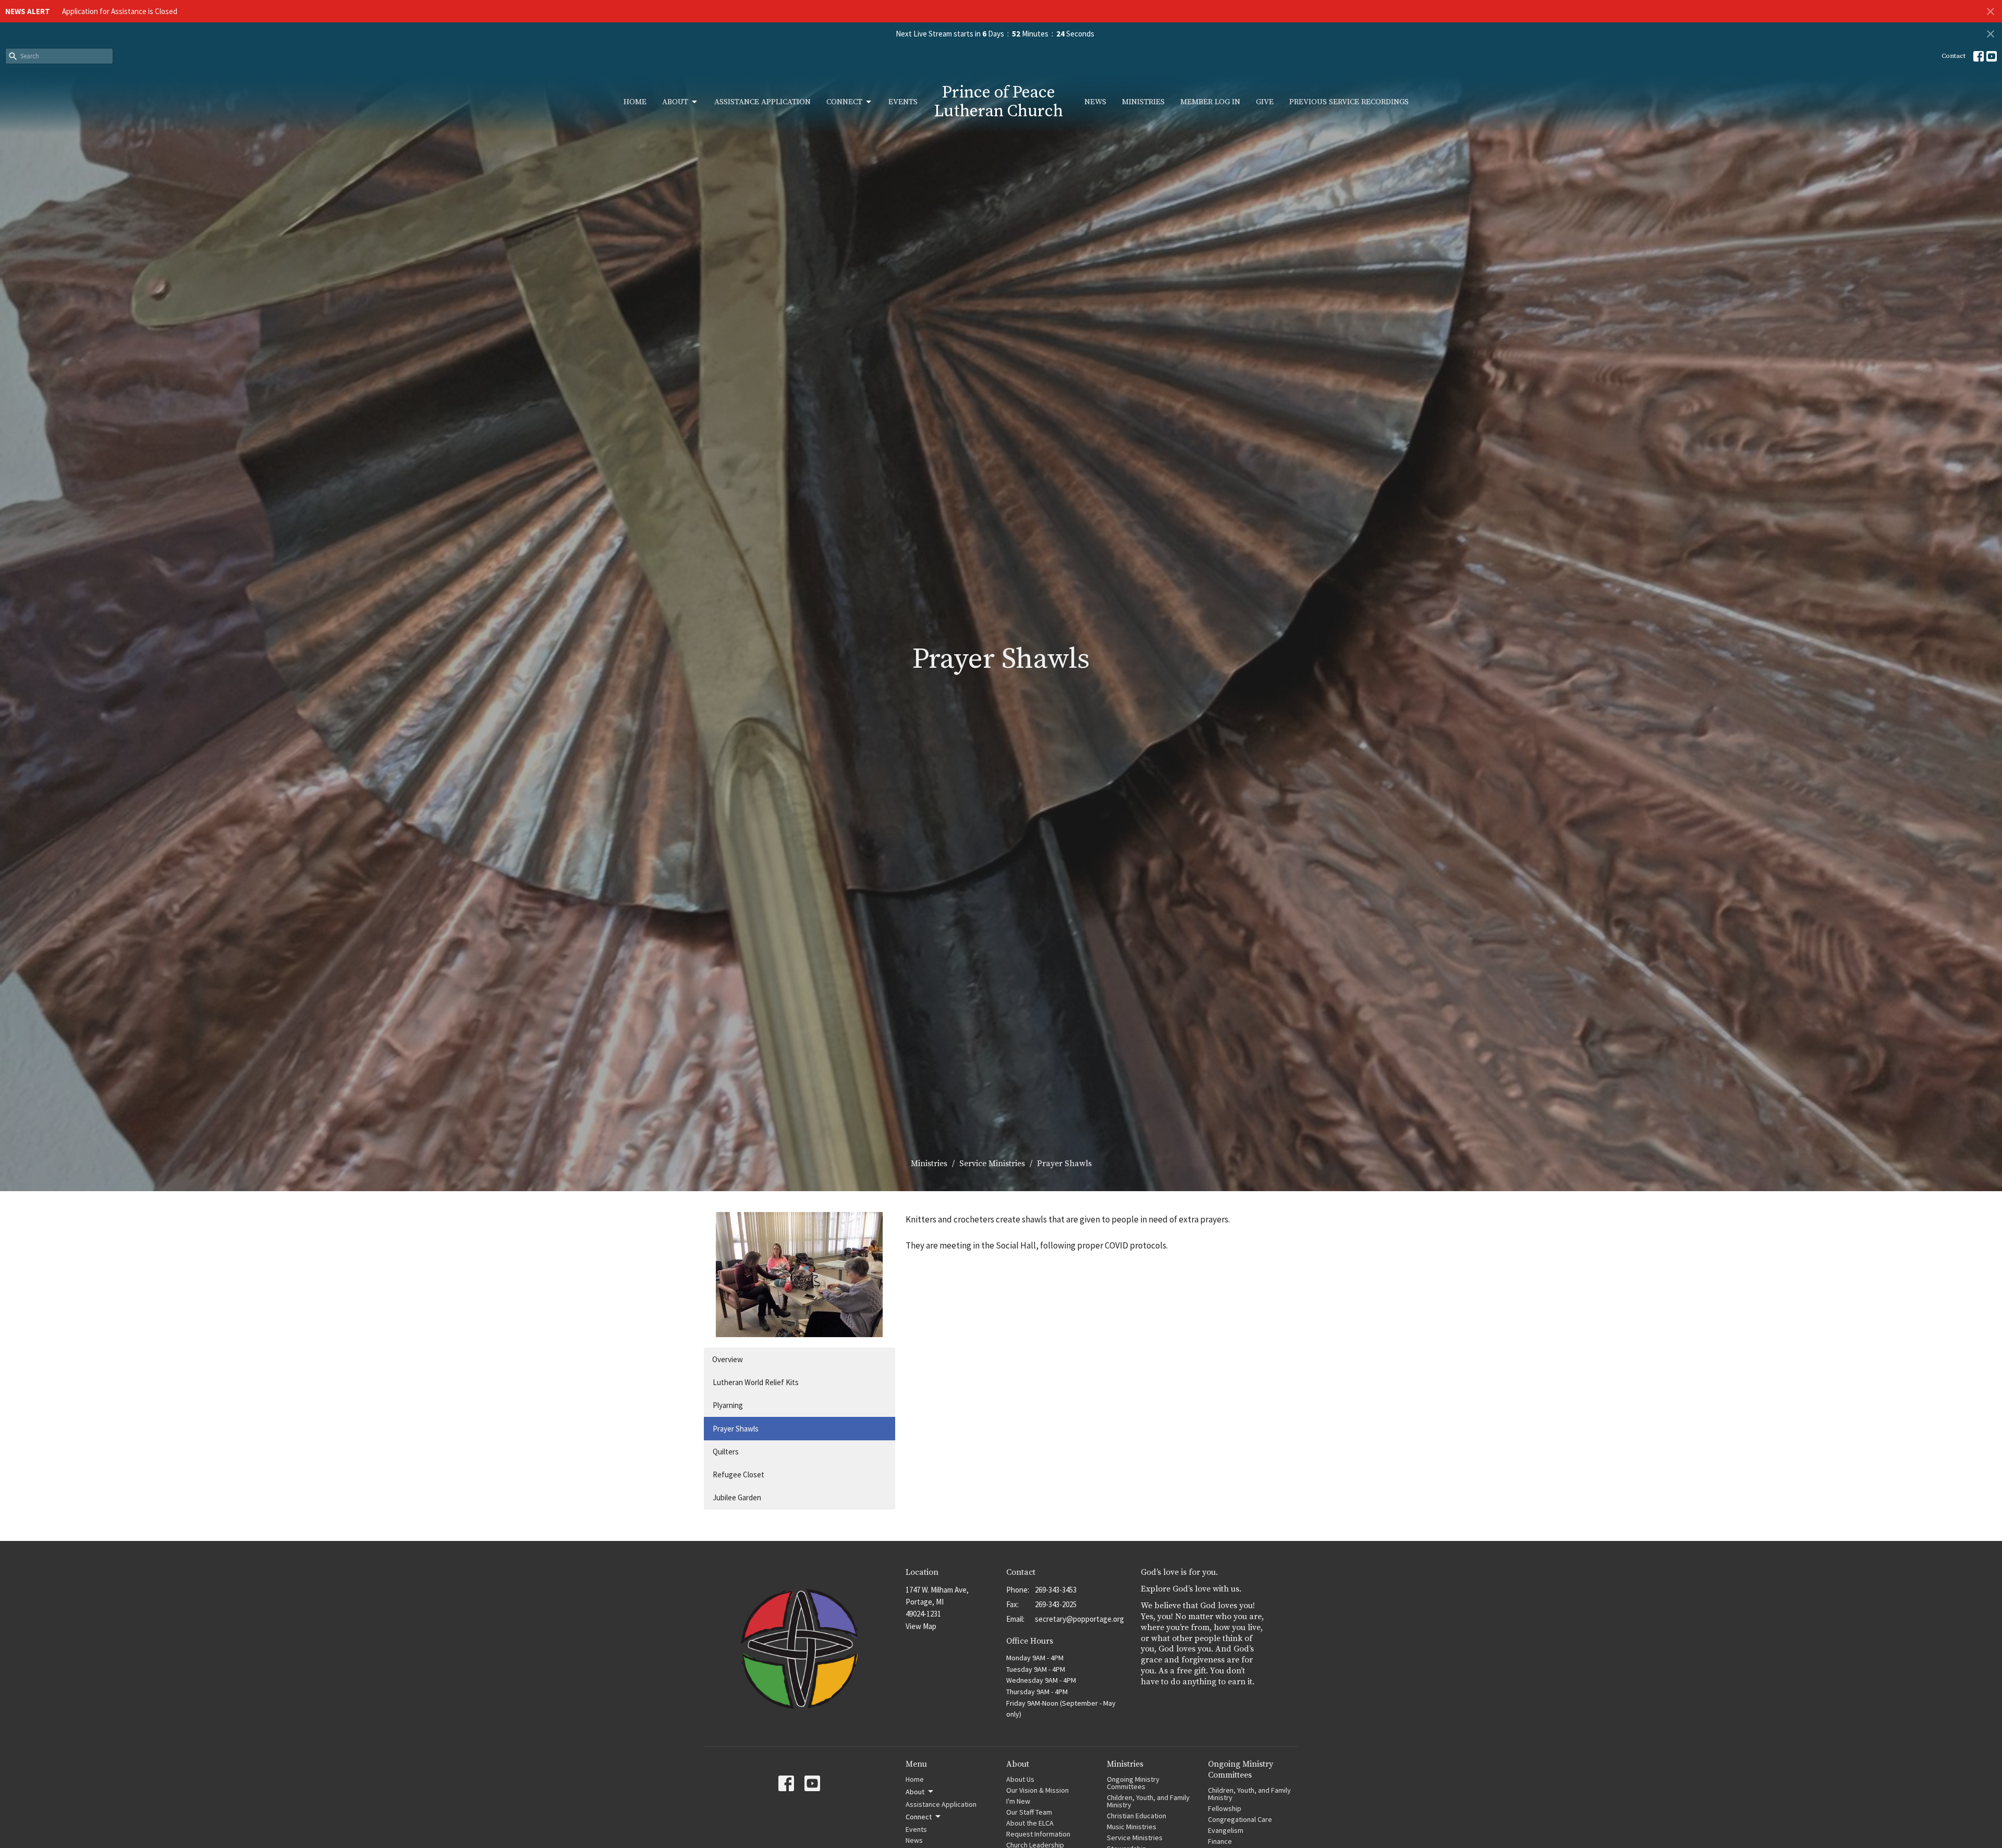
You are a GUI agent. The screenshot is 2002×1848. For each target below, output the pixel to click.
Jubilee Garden (737, 1497)
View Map (921, 1626)
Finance (1220, 1841)
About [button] (915, 1792)
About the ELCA (1030, 1823)
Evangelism (1226, 1830)
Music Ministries (1132, 1827)
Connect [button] (919, 1817)
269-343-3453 (1056, 1590)
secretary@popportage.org (1079, 1619)
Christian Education (1137, 1816)
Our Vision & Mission (1037, 1790)
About (675, 102)
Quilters (726, 1452)
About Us (1020, 1779)
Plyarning (728, 1405)
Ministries (1143, 102)
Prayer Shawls (736, 1429)
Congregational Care (1240, 1819)
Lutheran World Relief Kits (756, 1382)
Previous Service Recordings (1349, 102)
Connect (844, 102)
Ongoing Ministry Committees (1133, 1783)
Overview (728, 1359)
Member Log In (1210, 102)
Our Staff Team (1029, 1812)
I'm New (1018, 1801)
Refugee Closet (738, 1474)
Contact (1954, 56)
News (1095, 102)
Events (903, 102)
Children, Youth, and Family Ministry (1148, 1801)
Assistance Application (762, 102)
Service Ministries (992, 1164)
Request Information (1038, 1834)
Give (1265, 102)
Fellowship (1225, 1808)
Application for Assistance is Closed (120, 11)
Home (635, 102)
